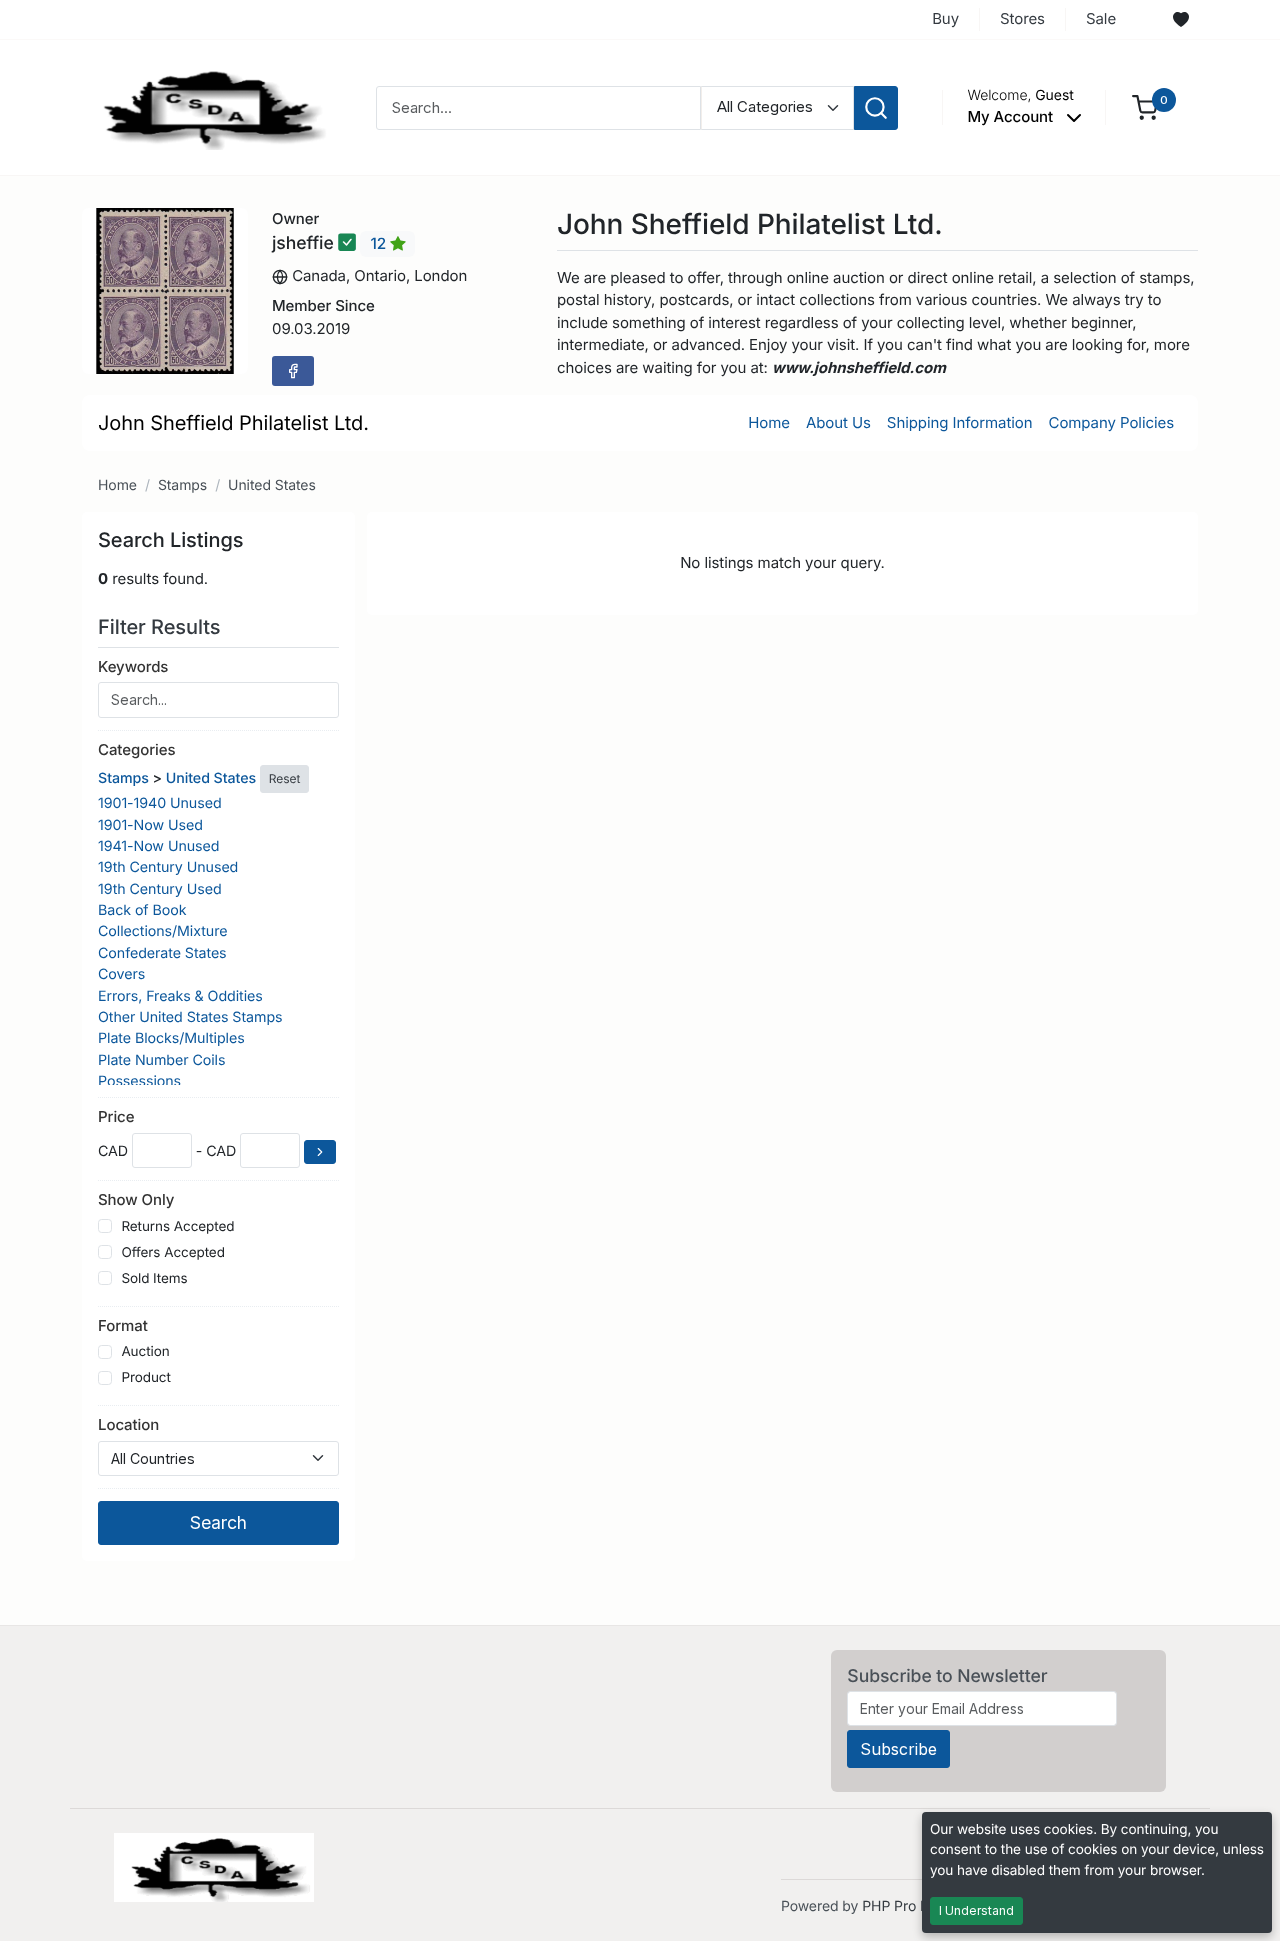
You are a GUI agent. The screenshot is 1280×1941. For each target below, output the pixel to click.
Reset (284, 778)
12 (380, 243)
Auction (145, 1352)
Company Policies (1111, 422)
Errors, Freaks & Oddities (180, 996)
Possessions (139, 1081)
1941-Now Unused (158, 846)
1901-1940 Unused (160, 803)
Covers (121, 974)
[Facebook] (293, 371)
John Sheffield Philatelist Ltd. (233, 423)
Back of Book (142, 910)
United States (272, 485)
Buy (945, 18)
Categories (136, 749)
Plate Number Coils (161, 1060)
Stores (1022, 18)
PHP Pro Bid (901, 1906)
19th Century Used (160, 889)
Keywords (133, 666)
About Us (838, 422)
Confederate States (162, 953)
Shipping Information (960, 422)
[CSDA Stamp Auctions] (207, 106)
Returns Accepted (177, 1227)
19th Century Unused (168, 867)
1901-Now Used (150, 825)
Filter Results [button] (162, 627)
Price (116, 1116)
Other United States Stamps (190, 1017)
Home (769, 422)
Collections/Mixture (162, 931)
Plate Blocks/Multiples (171, 1038)
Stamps (182, 485)
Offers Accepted (173, 1253)
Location (128, 1424)
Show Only (136, 1199)
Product (145, 1378)
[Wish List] (1181, 20)
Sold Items (154, 1279)
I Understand (976, 1910)
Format (123, 1325)
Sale (1101, 18)
